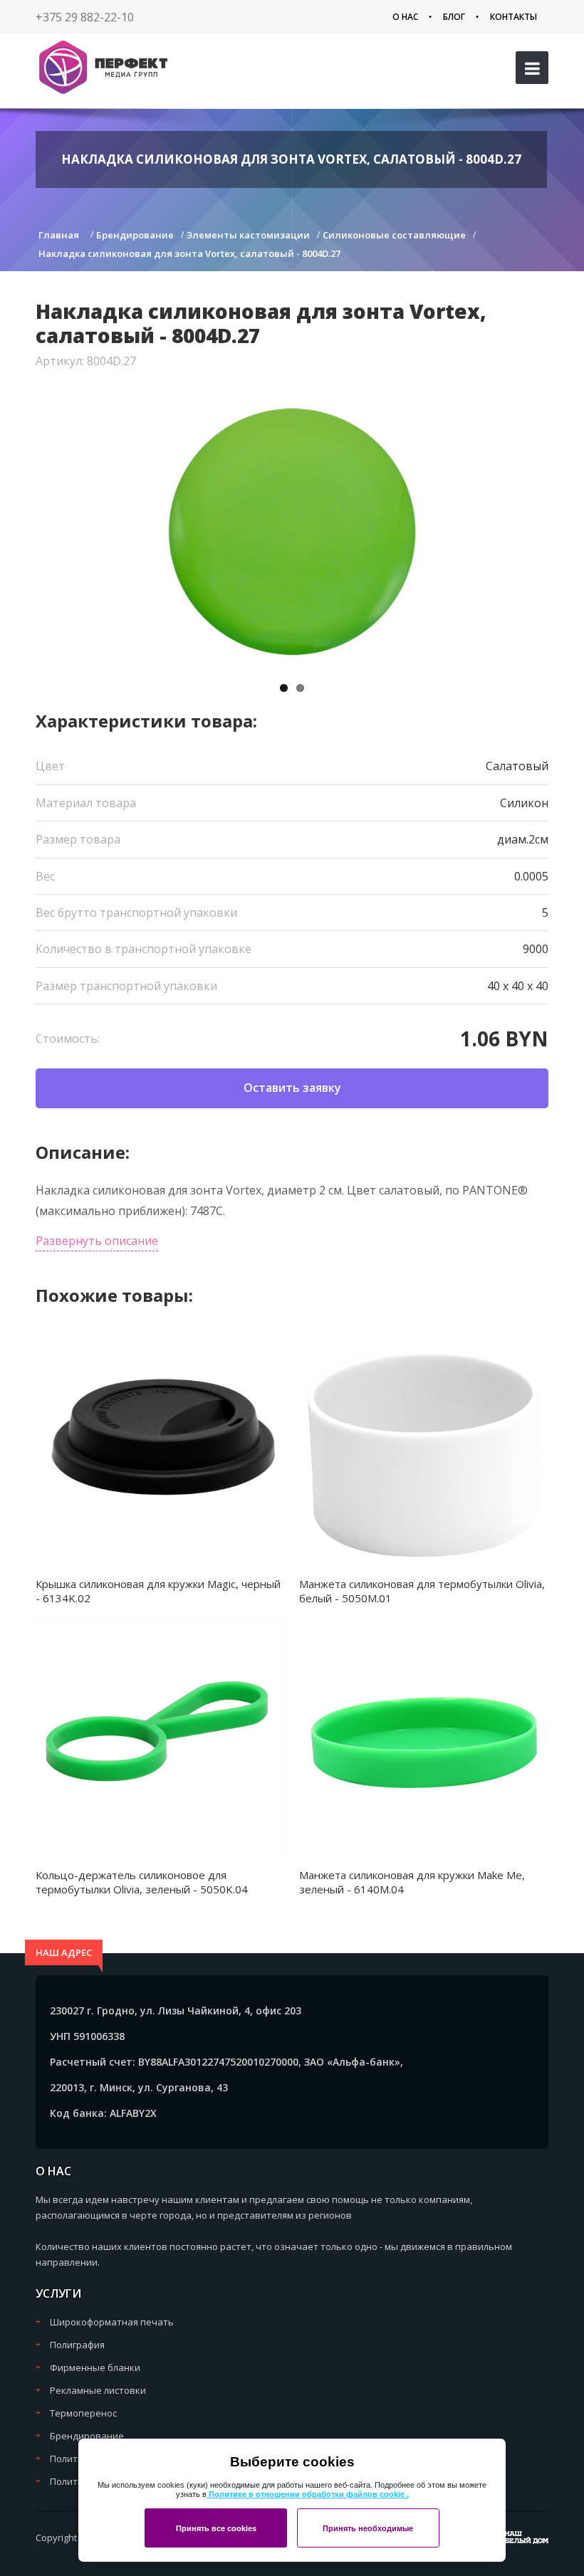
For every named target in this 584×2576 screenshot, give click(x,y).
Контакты (513, 17)
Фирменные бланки (95, 2367)
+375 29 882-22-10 (85, 17)
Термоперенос (83, 2413)
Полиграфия (77, 2345)
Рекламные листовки (98, 2390)
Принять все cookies (216, 2528)
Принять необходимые (368, 2528)
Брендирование (87, 2436)
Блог (454, 17)
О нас (405, 17)
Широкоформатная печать (112, 2322)
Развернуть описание (97, 1241)
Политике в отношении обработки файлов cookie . (308, 2494)
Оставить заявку (292, 1088)
